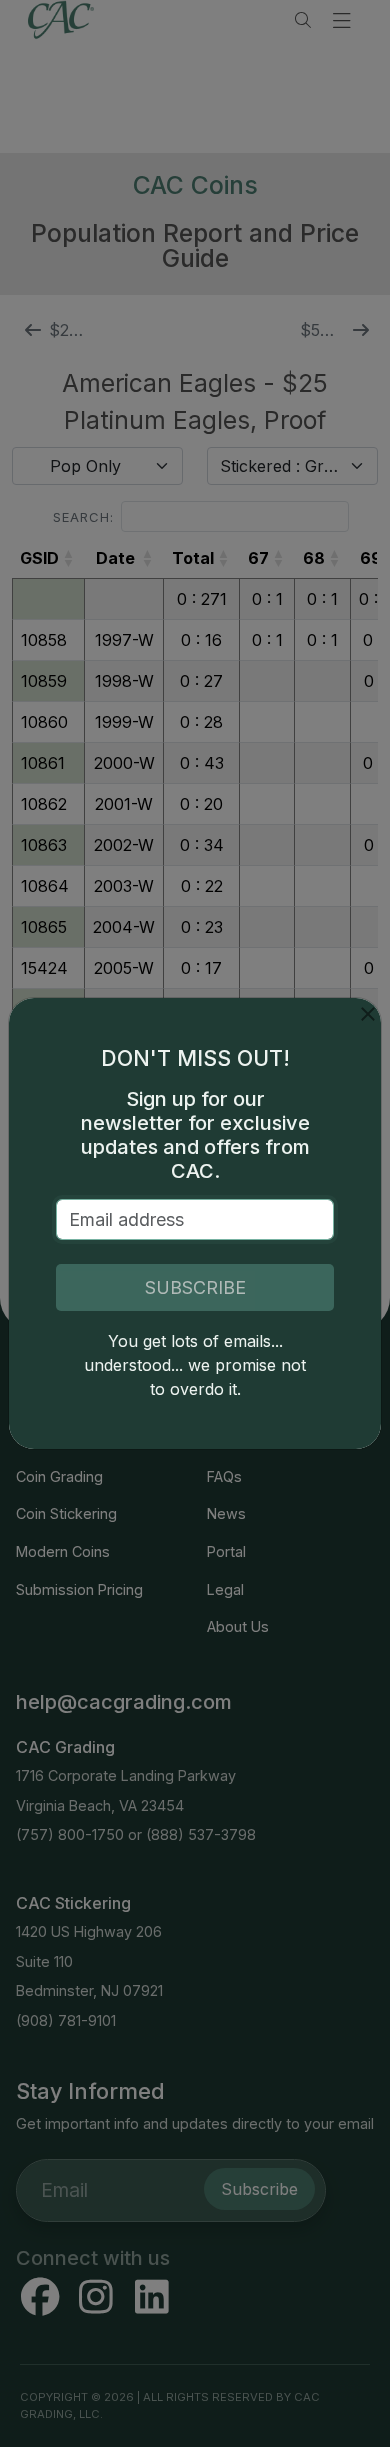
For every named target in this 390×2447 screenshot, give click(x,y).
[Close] (368, 1014)
